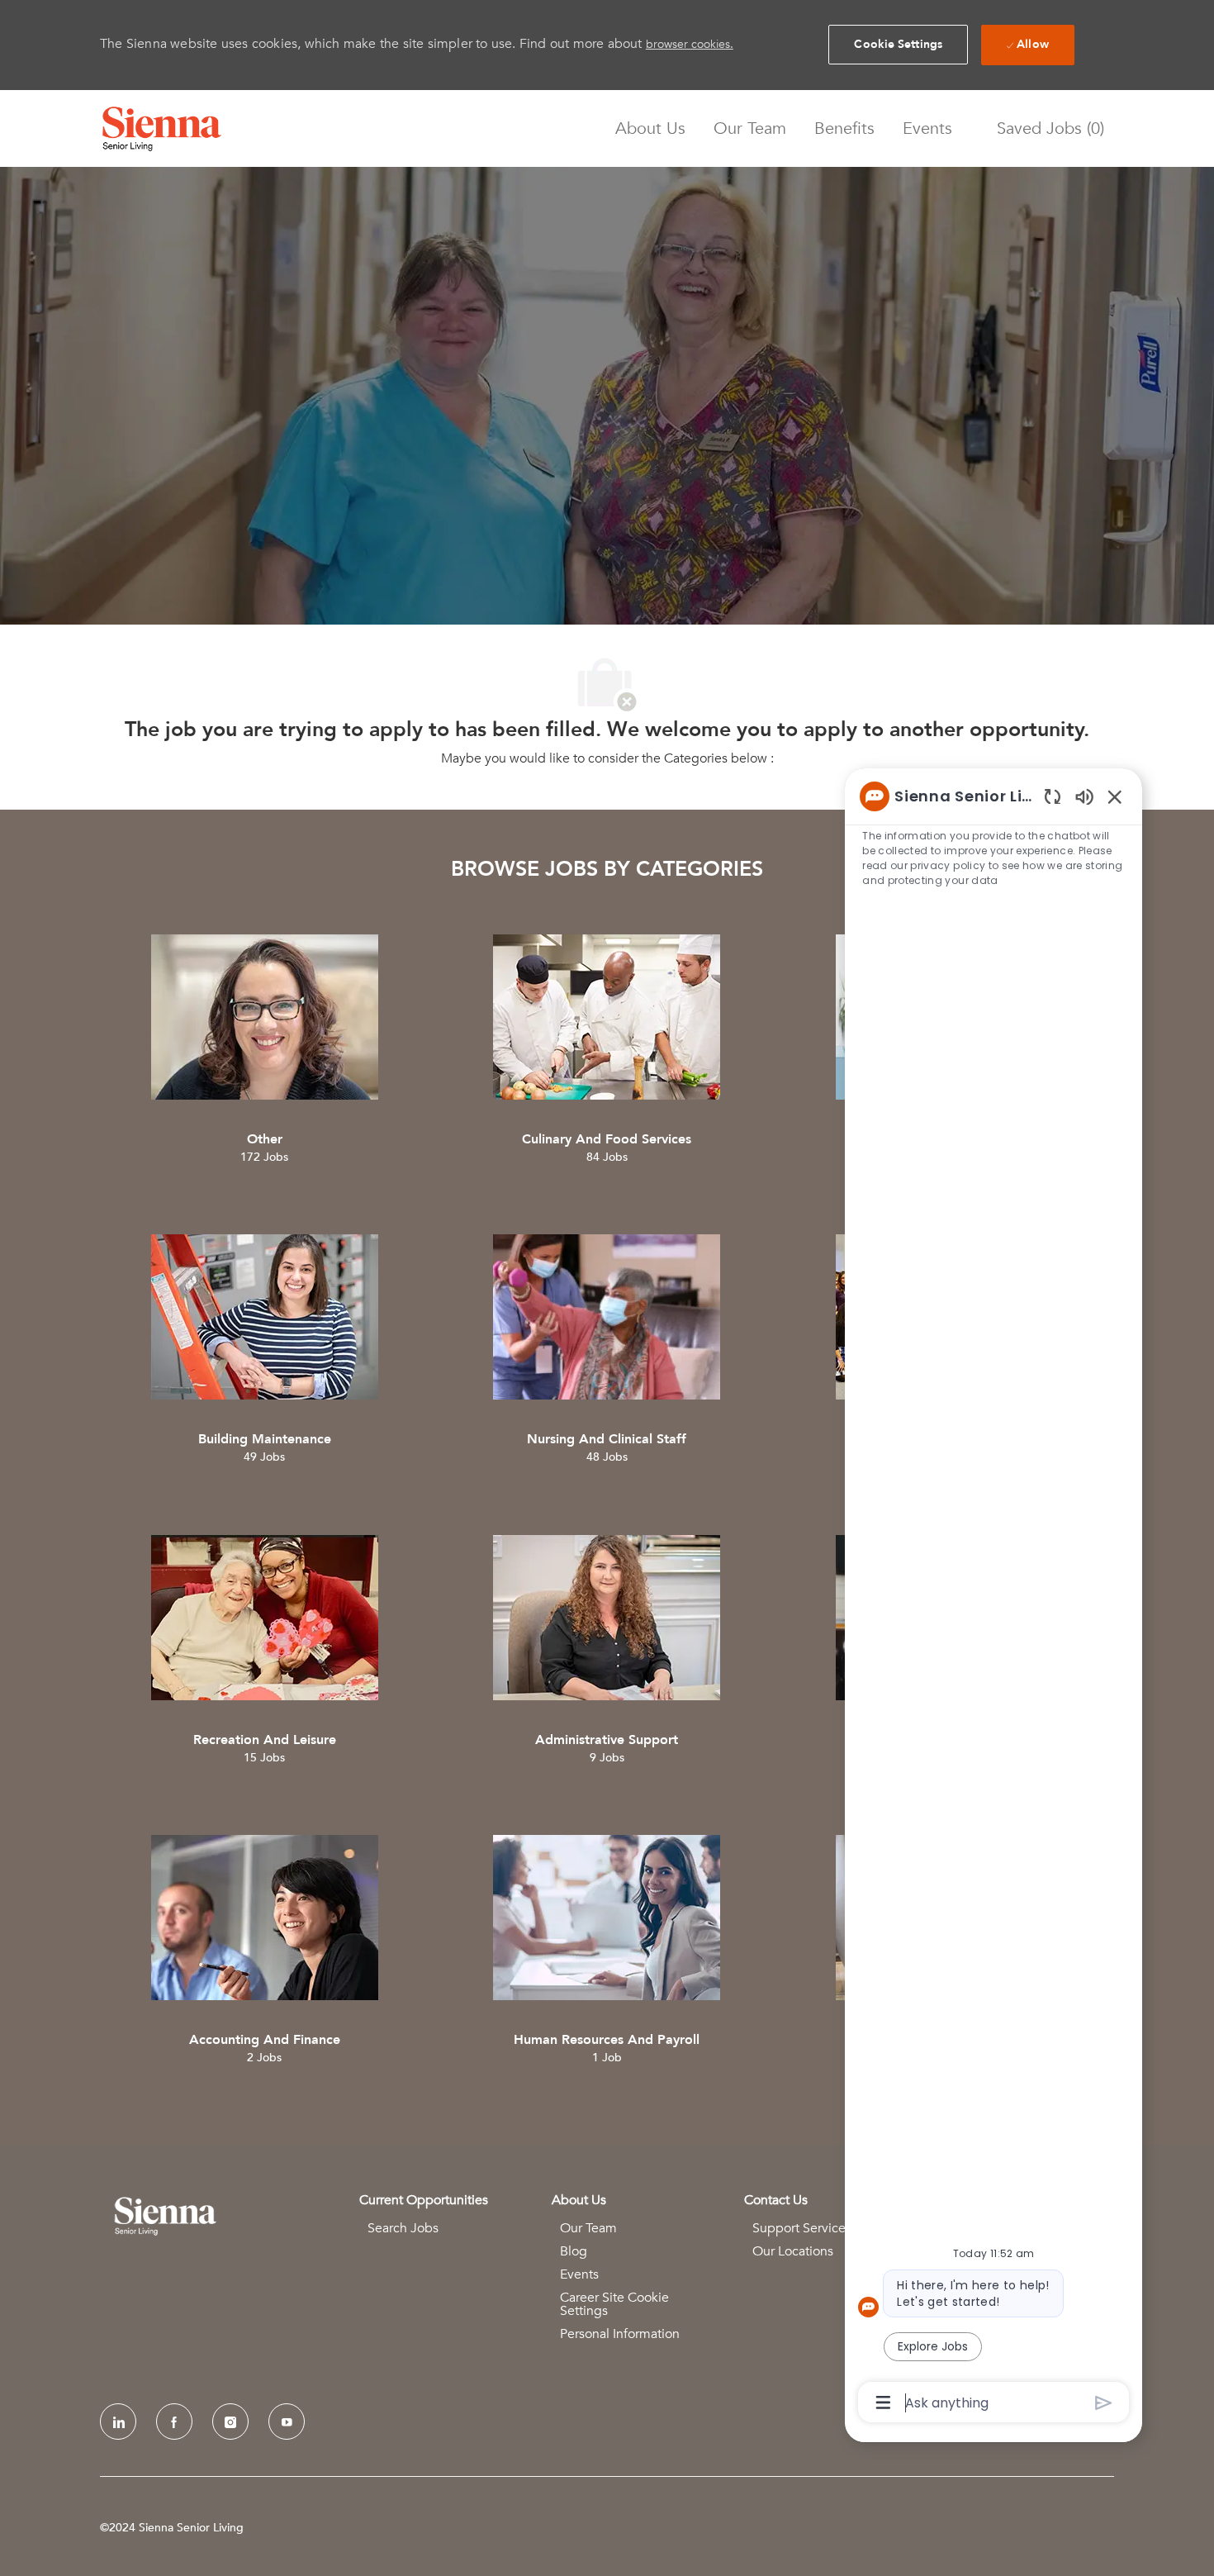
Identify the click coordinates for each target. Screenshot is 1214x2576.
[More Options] (883, 2403)
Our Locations (793, 2251)
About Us (650, 129)
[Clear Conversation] (1053, 796)
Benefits (844, 129)
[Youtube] (287, 2422)
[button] (898, 45)
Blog (574, 2251)
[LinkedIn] (118, 2422)
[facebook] (174, 2422)
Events (927, 129)
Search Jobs (403, 2228)
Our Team (750, 129)
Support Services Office (822, 2228)
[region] (993, 1598)
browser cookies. (690, 44)
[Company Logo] (162, 129)
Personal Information (620, 2334)
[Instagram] (230, 2422)
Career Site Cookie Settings (614, 2304)
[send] (1104, 2403)
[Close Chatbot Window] (1115, 796)
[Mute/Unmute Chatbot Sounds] (1084, 796)
